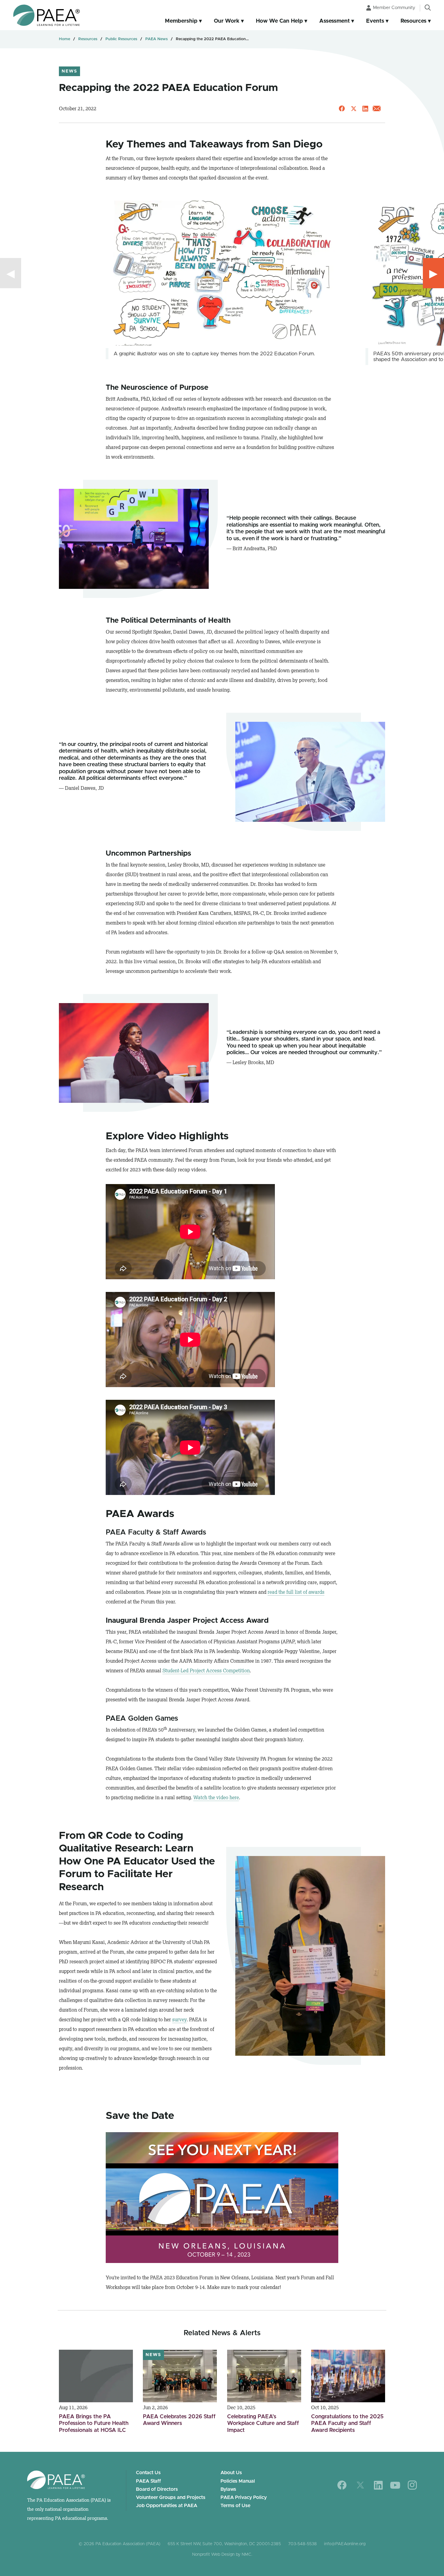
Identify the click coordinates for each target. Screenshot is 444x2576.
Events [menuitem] (375, 21)
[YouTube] (395, 2485)
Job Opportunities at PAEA (167, 2506)
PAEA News (156, 39)
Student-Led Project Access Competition (206, 1671)
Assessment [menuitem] (335, 21)
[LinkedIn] (378, 2485)
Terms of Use (235, 2506)
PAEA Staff (148, 2481)
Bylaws (228, 2489)
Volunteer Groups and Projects (171, 2497)
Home (64, 39)
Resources (88, 39)
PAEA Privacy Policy (244, 2497)
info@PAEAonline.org (345, 2544)
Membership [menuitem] (181, 21)
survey (179, 2019)
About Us (231, 2473)
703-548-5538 (302, 2544)
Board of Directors (157, 2489)
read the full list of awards (296, 1592)
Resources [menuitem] (413, 21)
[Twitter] (360, 2485)
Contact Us (148, 2473)
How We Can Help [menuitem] (279, 21)
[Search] (428, 8)
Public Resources (121, 39)
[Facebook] (342, 2485)
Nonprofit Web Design (213, 2555)
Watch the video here (216, 1797)
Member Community (394, 8)
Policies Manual (238, 2481)
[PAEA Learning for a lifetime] (47, 15)
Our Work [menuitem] (227, 21)
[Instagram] (412, 2485)
